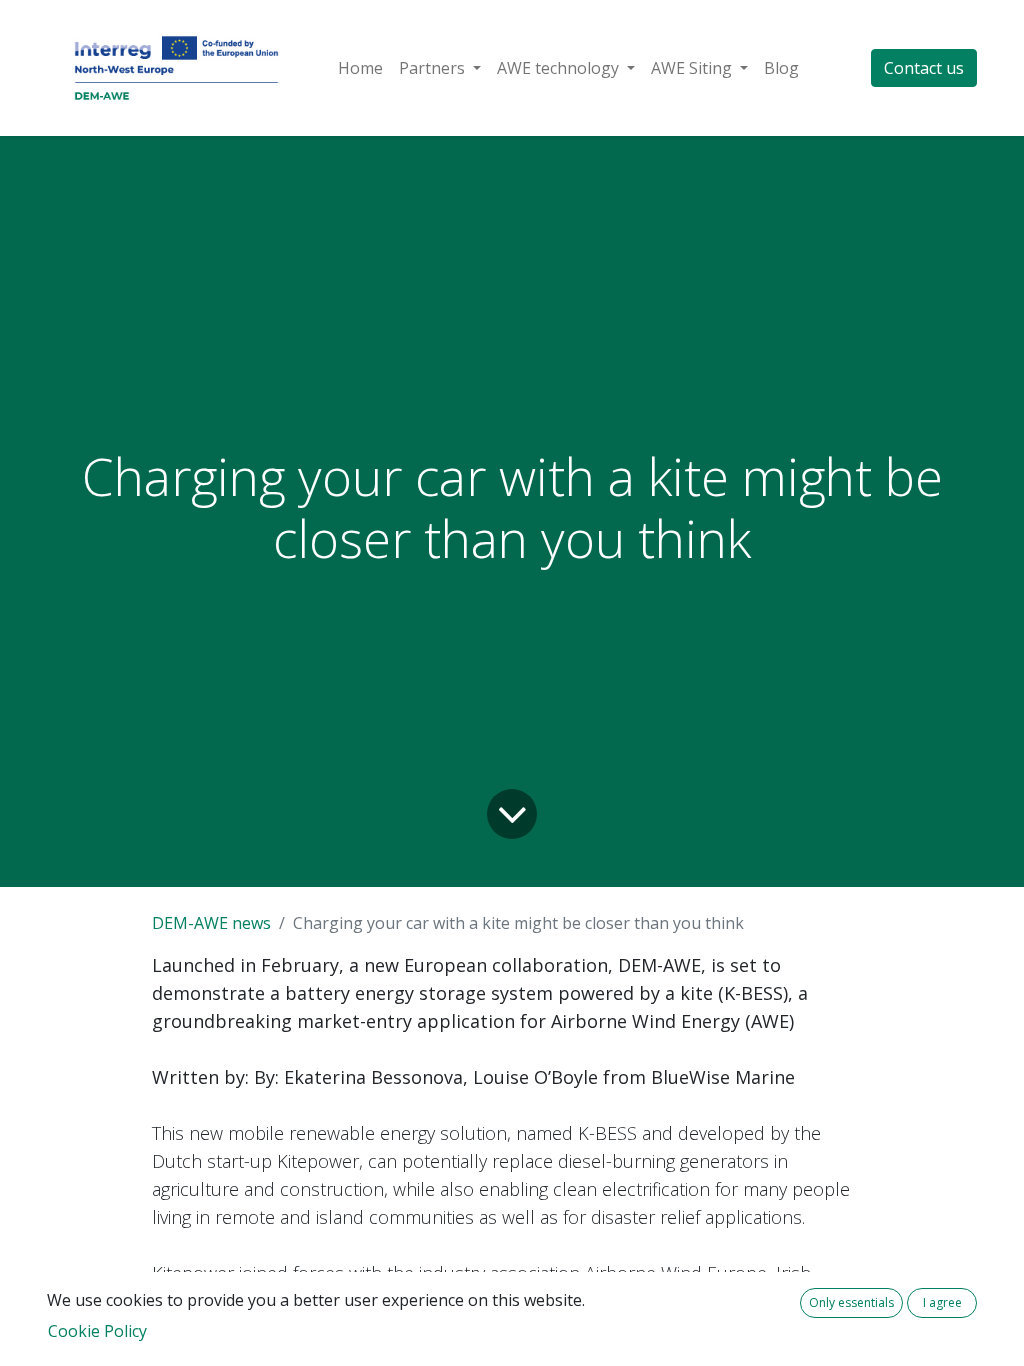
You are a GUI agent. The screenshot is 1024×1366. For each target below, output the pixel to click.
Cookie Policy (97, 1331)
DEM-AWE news (211, 923)
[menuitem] (360, 68)
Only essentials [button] (851, 1302)
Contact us (924, 68)
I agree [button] (942, 1302)
